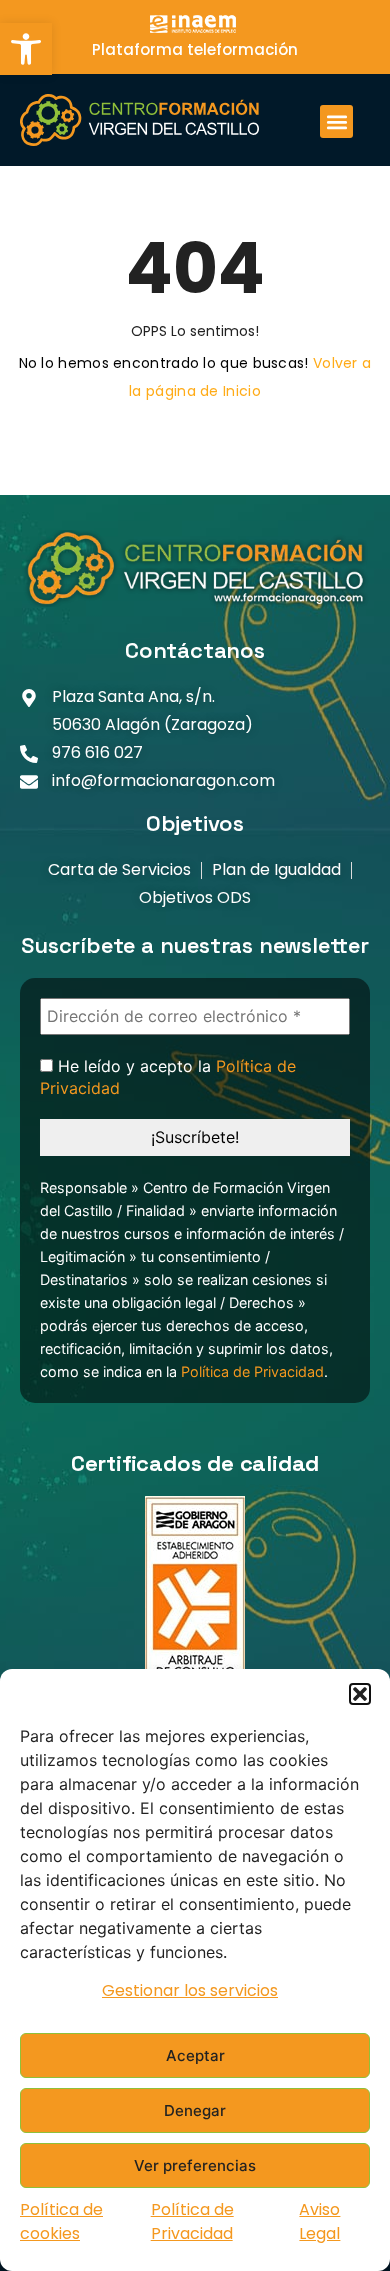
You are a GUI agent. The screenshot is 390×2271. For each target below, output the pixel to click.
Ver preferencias (195, 2165)
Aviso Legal (319, 2221)
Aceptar (195, 2055)
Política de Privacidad (192, 2221)
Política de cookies (61, 2221)
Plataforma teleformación (195, 49)
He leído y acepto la (168, 1077)
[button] (26, 49)
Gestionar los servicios (190, 1990)
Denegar (195, 2110)
